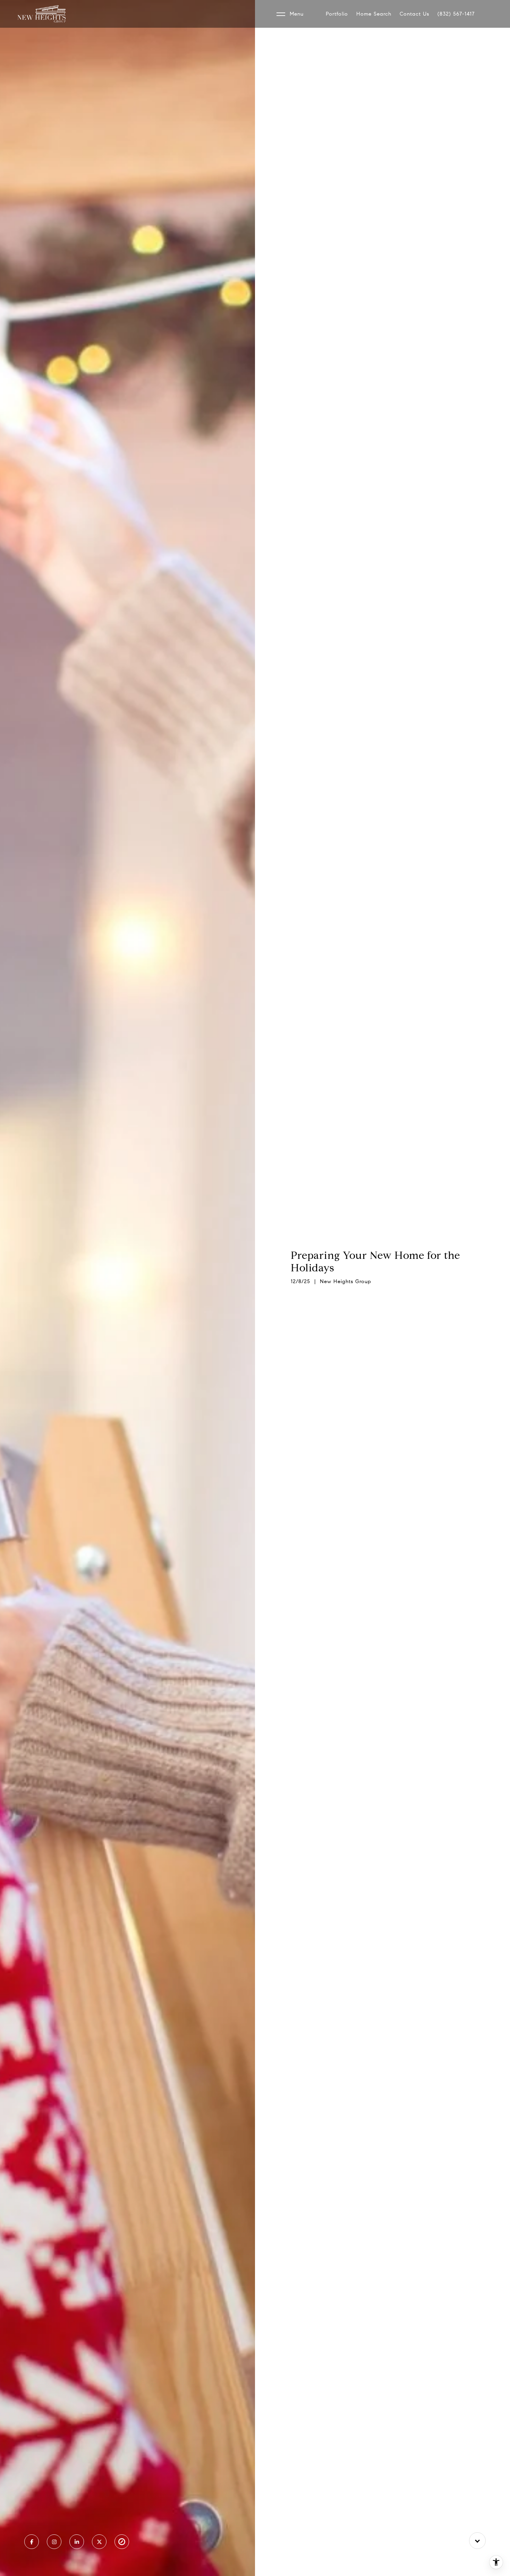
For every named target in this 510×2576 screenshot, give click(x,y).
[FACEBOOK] (32, 2542)
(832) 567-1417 (456, 14)
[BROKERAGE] (122, 2542)
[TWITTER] (99, 2542)
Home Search (374, 14)
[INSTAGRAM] (54, 2542)
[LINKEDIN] (77, 2542)
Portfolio (337, 14)
